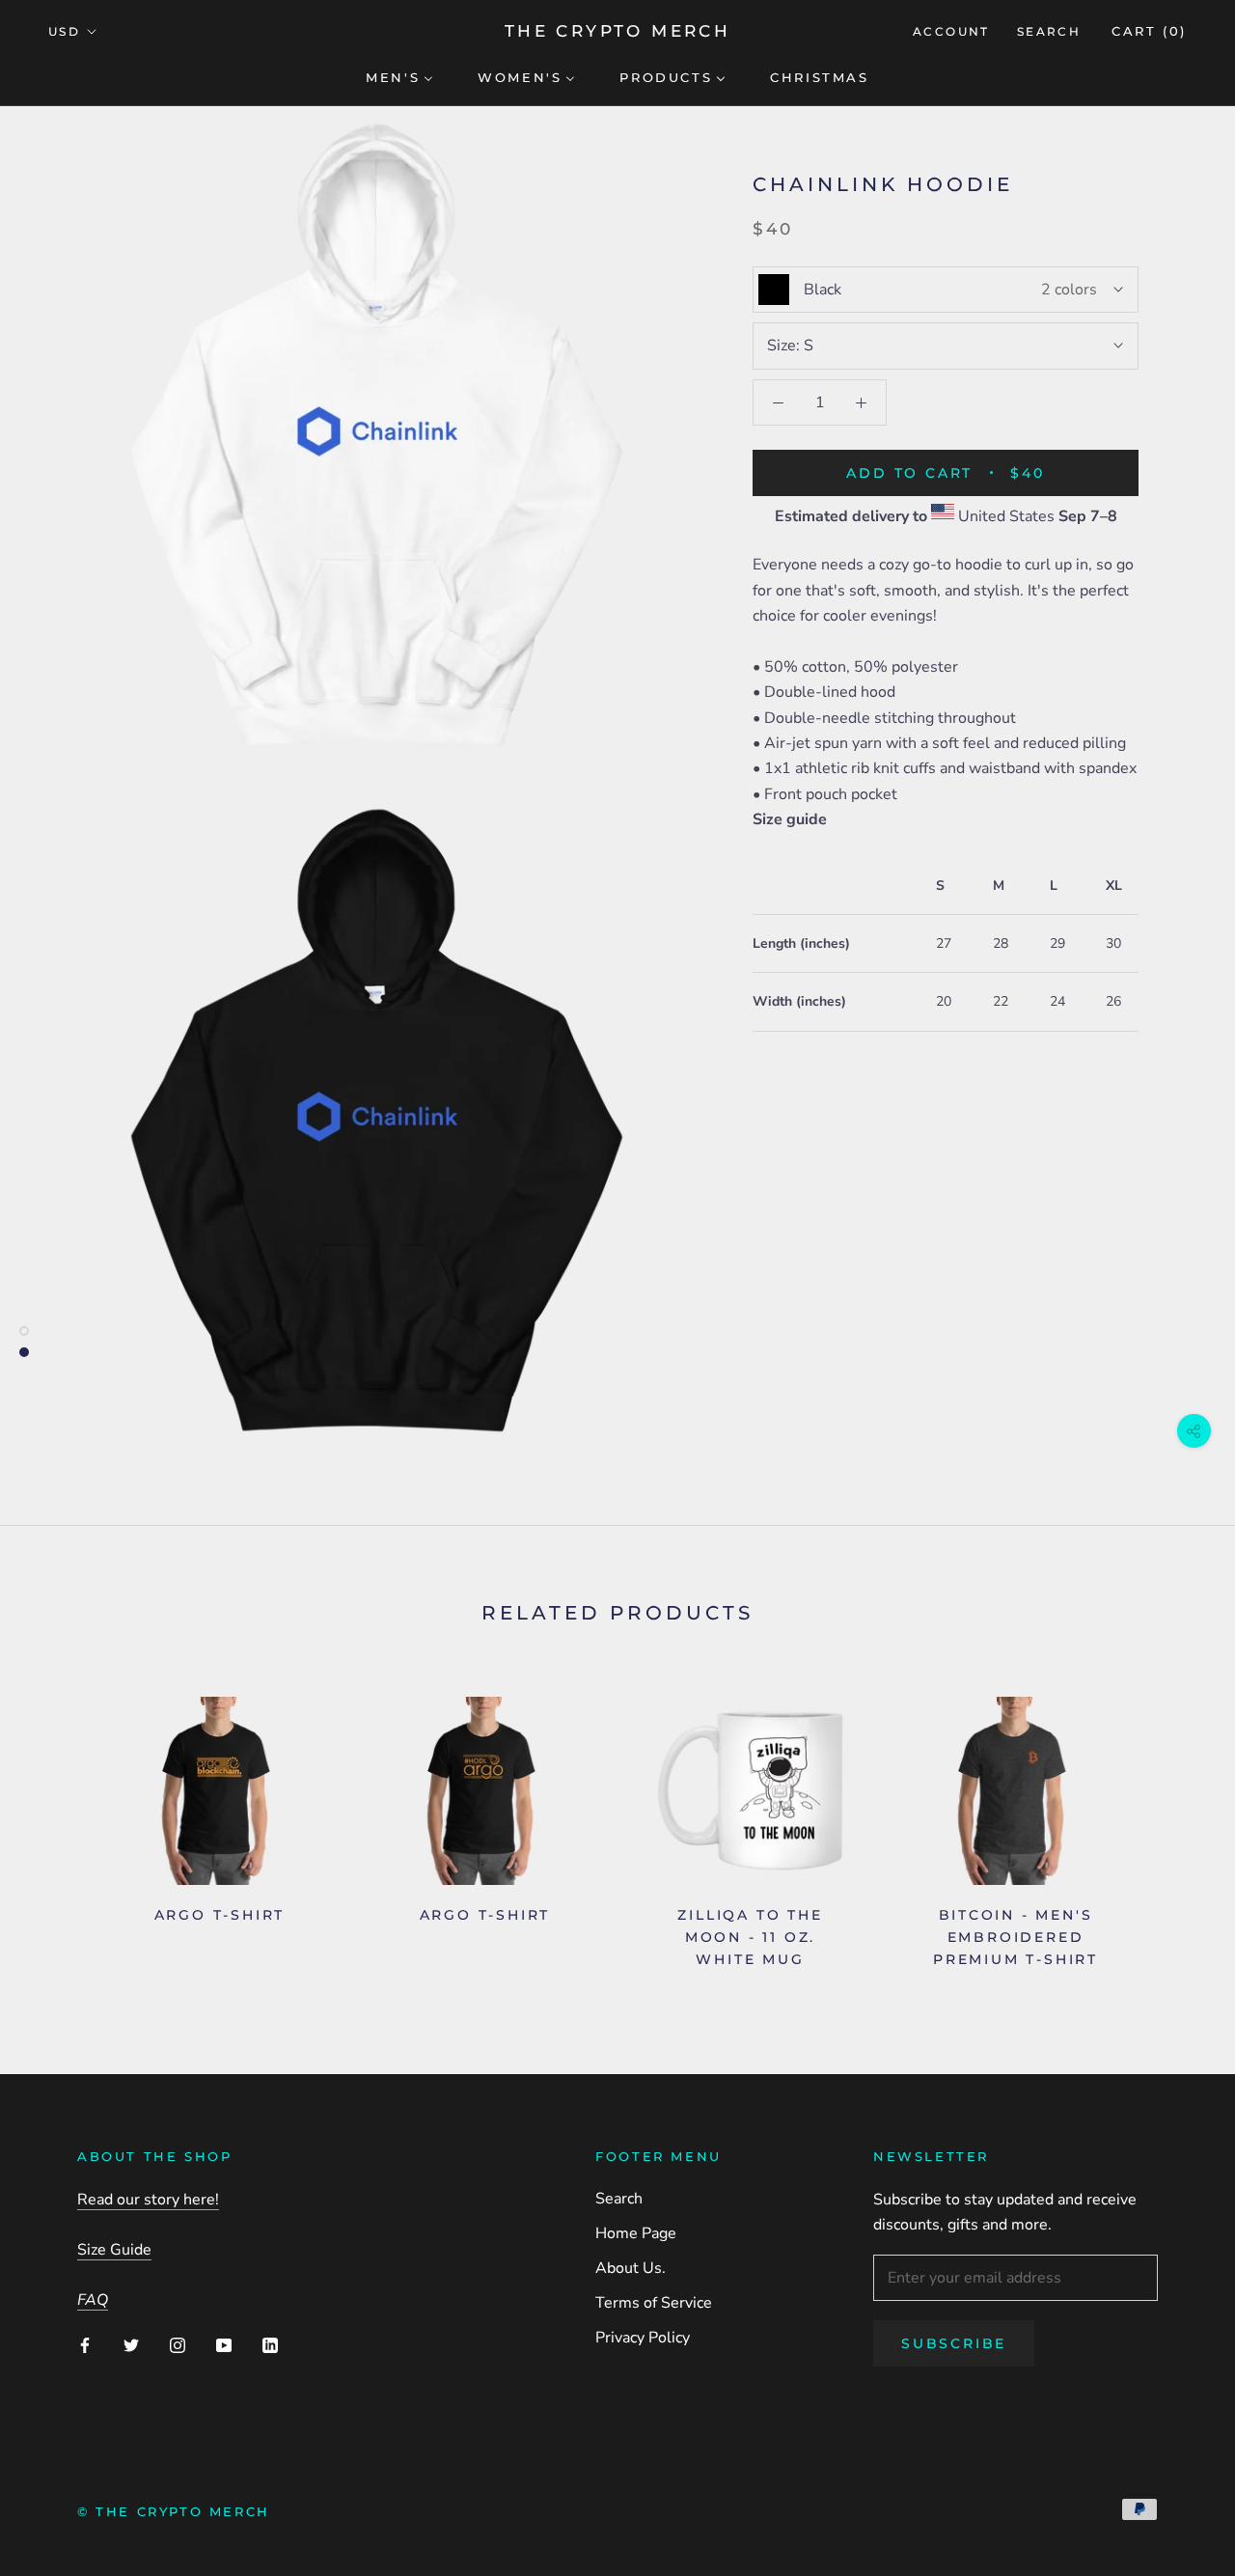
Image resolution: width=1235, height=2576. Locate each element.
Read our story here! (148, 2200)
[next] (1175, 1826)
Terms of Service (654, 2303)
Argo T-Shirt (220, 1915)
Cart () (1149, 31)
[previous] (60, 1826)
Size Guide (114, 2250)
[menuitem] (399, 76)
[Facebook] (85, 2344)
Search (1049, 31)
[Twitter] (131, 2344)
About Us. (631, 2268)
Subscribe (954, 2343)
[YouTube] (224, 2344)
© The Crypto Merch (174, 2511)
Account (951, 31)
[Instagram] (178, 2344)
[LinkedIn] (270, 2344)
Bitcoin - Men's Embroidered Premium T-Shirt (1015, 1937)
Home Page (636, 2233)
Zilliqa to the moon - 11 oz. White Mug (750, 1937)
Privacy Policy (643, 2338)
